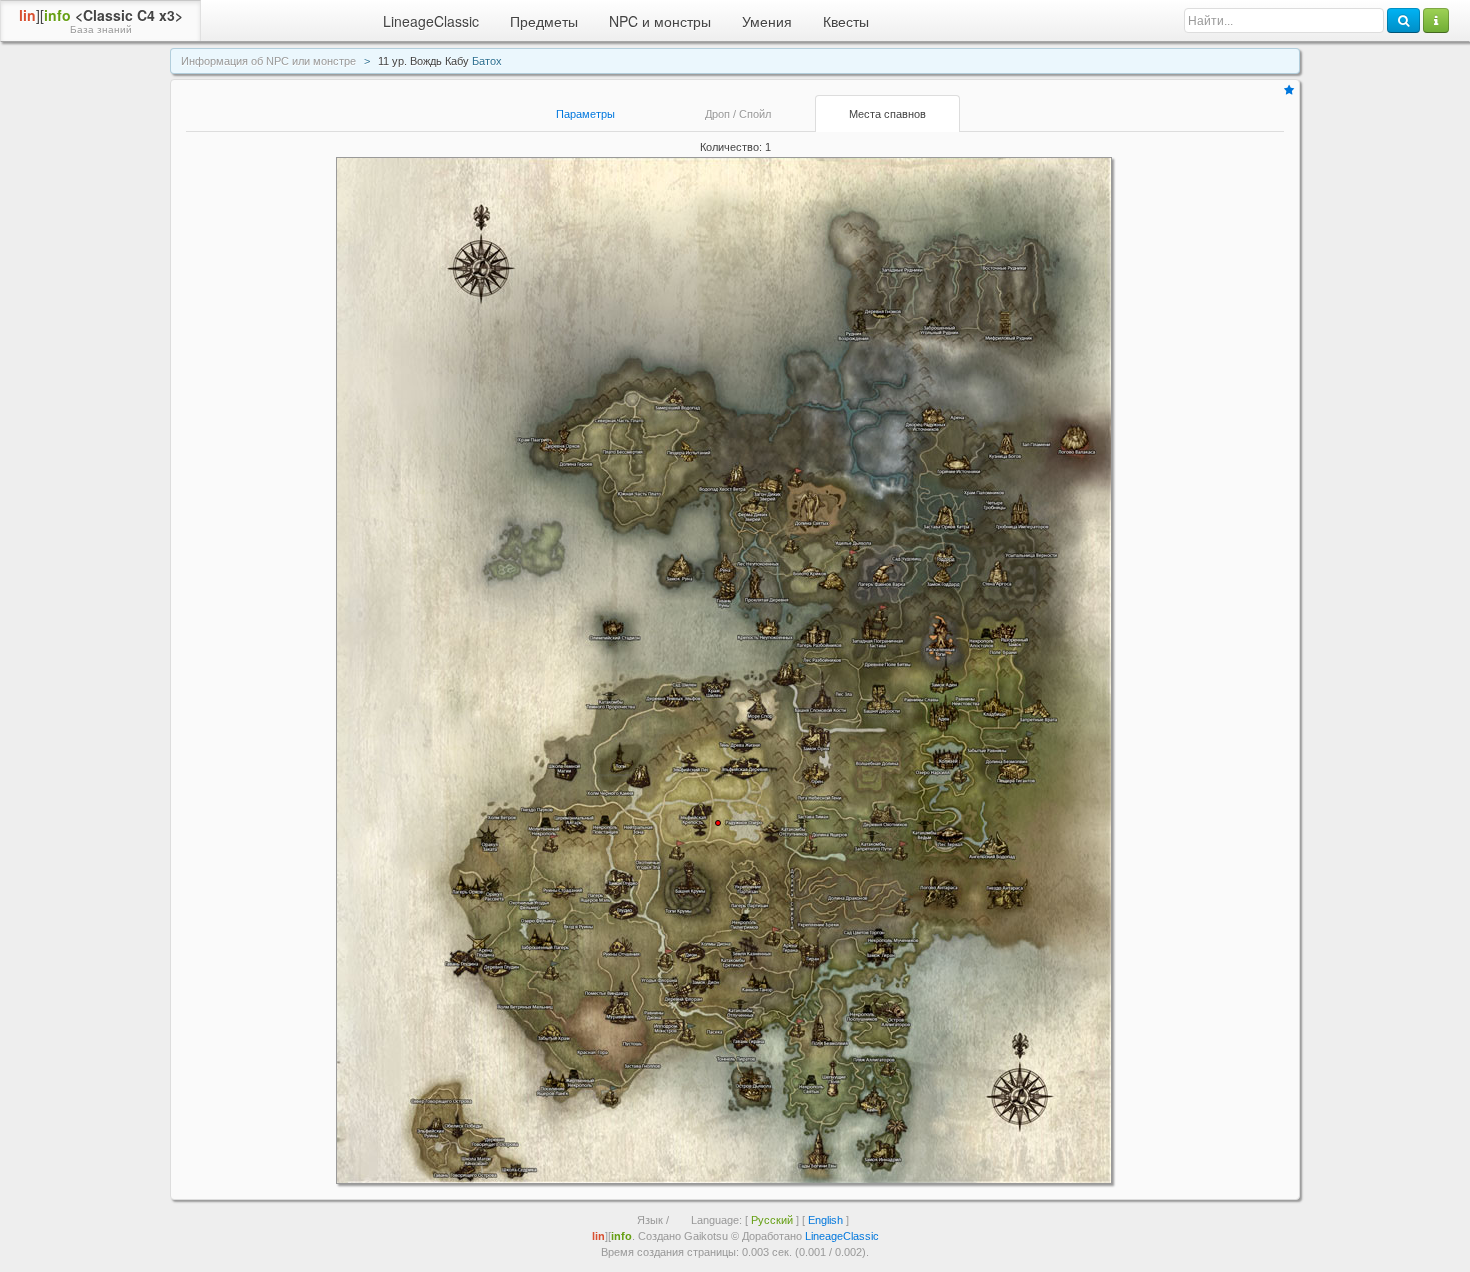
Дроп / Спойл (738, 114)
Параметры (585, 114)
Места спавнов (887, 114)
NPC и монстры (660, 21)
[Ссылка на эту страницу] (1289, 90)
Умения (767, 21)
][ (101, 20)
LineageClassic (431, 21)
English (825, 1220)
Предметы (544, 21)
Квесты (846, 21)
